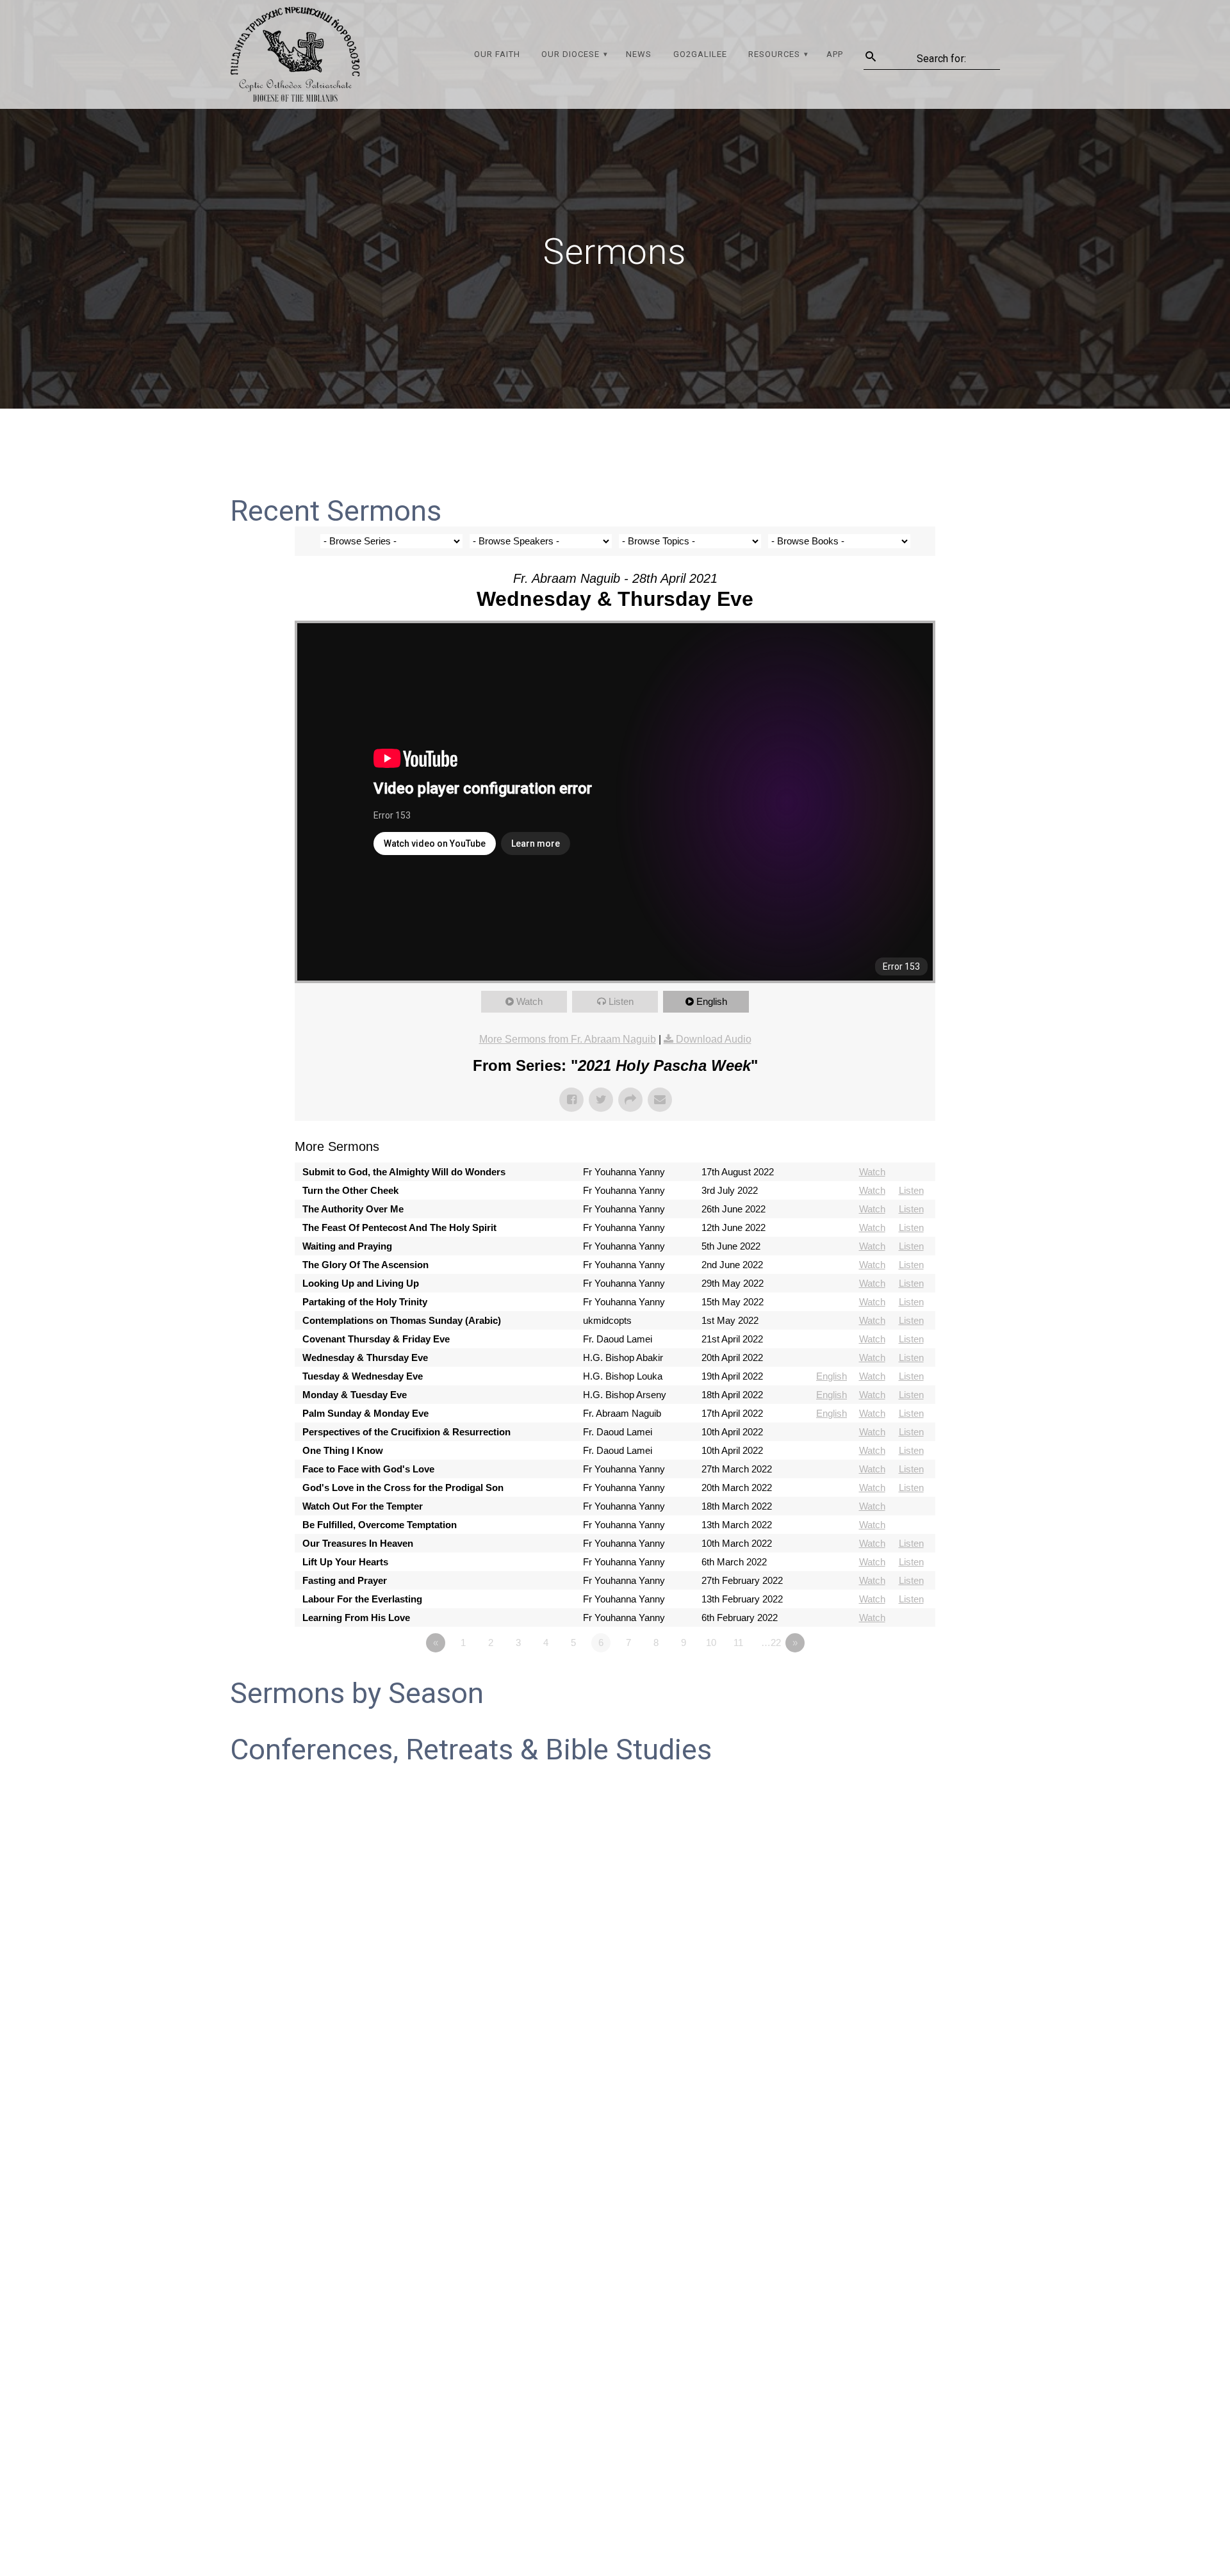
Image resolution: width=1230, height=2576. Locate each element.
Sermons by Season (357, 1693)
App (835, 54)
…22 (771, 1643)
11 (738, 1643)
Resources (774, 54)
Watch (529, 1001)
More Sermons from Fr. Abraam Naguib (568, 1039)
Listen (621, 1001)
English (712, 1001)
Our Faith (497, 54)
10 (711, 1643)
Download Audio (714, 1039)
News (639, 54)
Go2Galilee (700, 54)
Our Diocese (570, 54)
